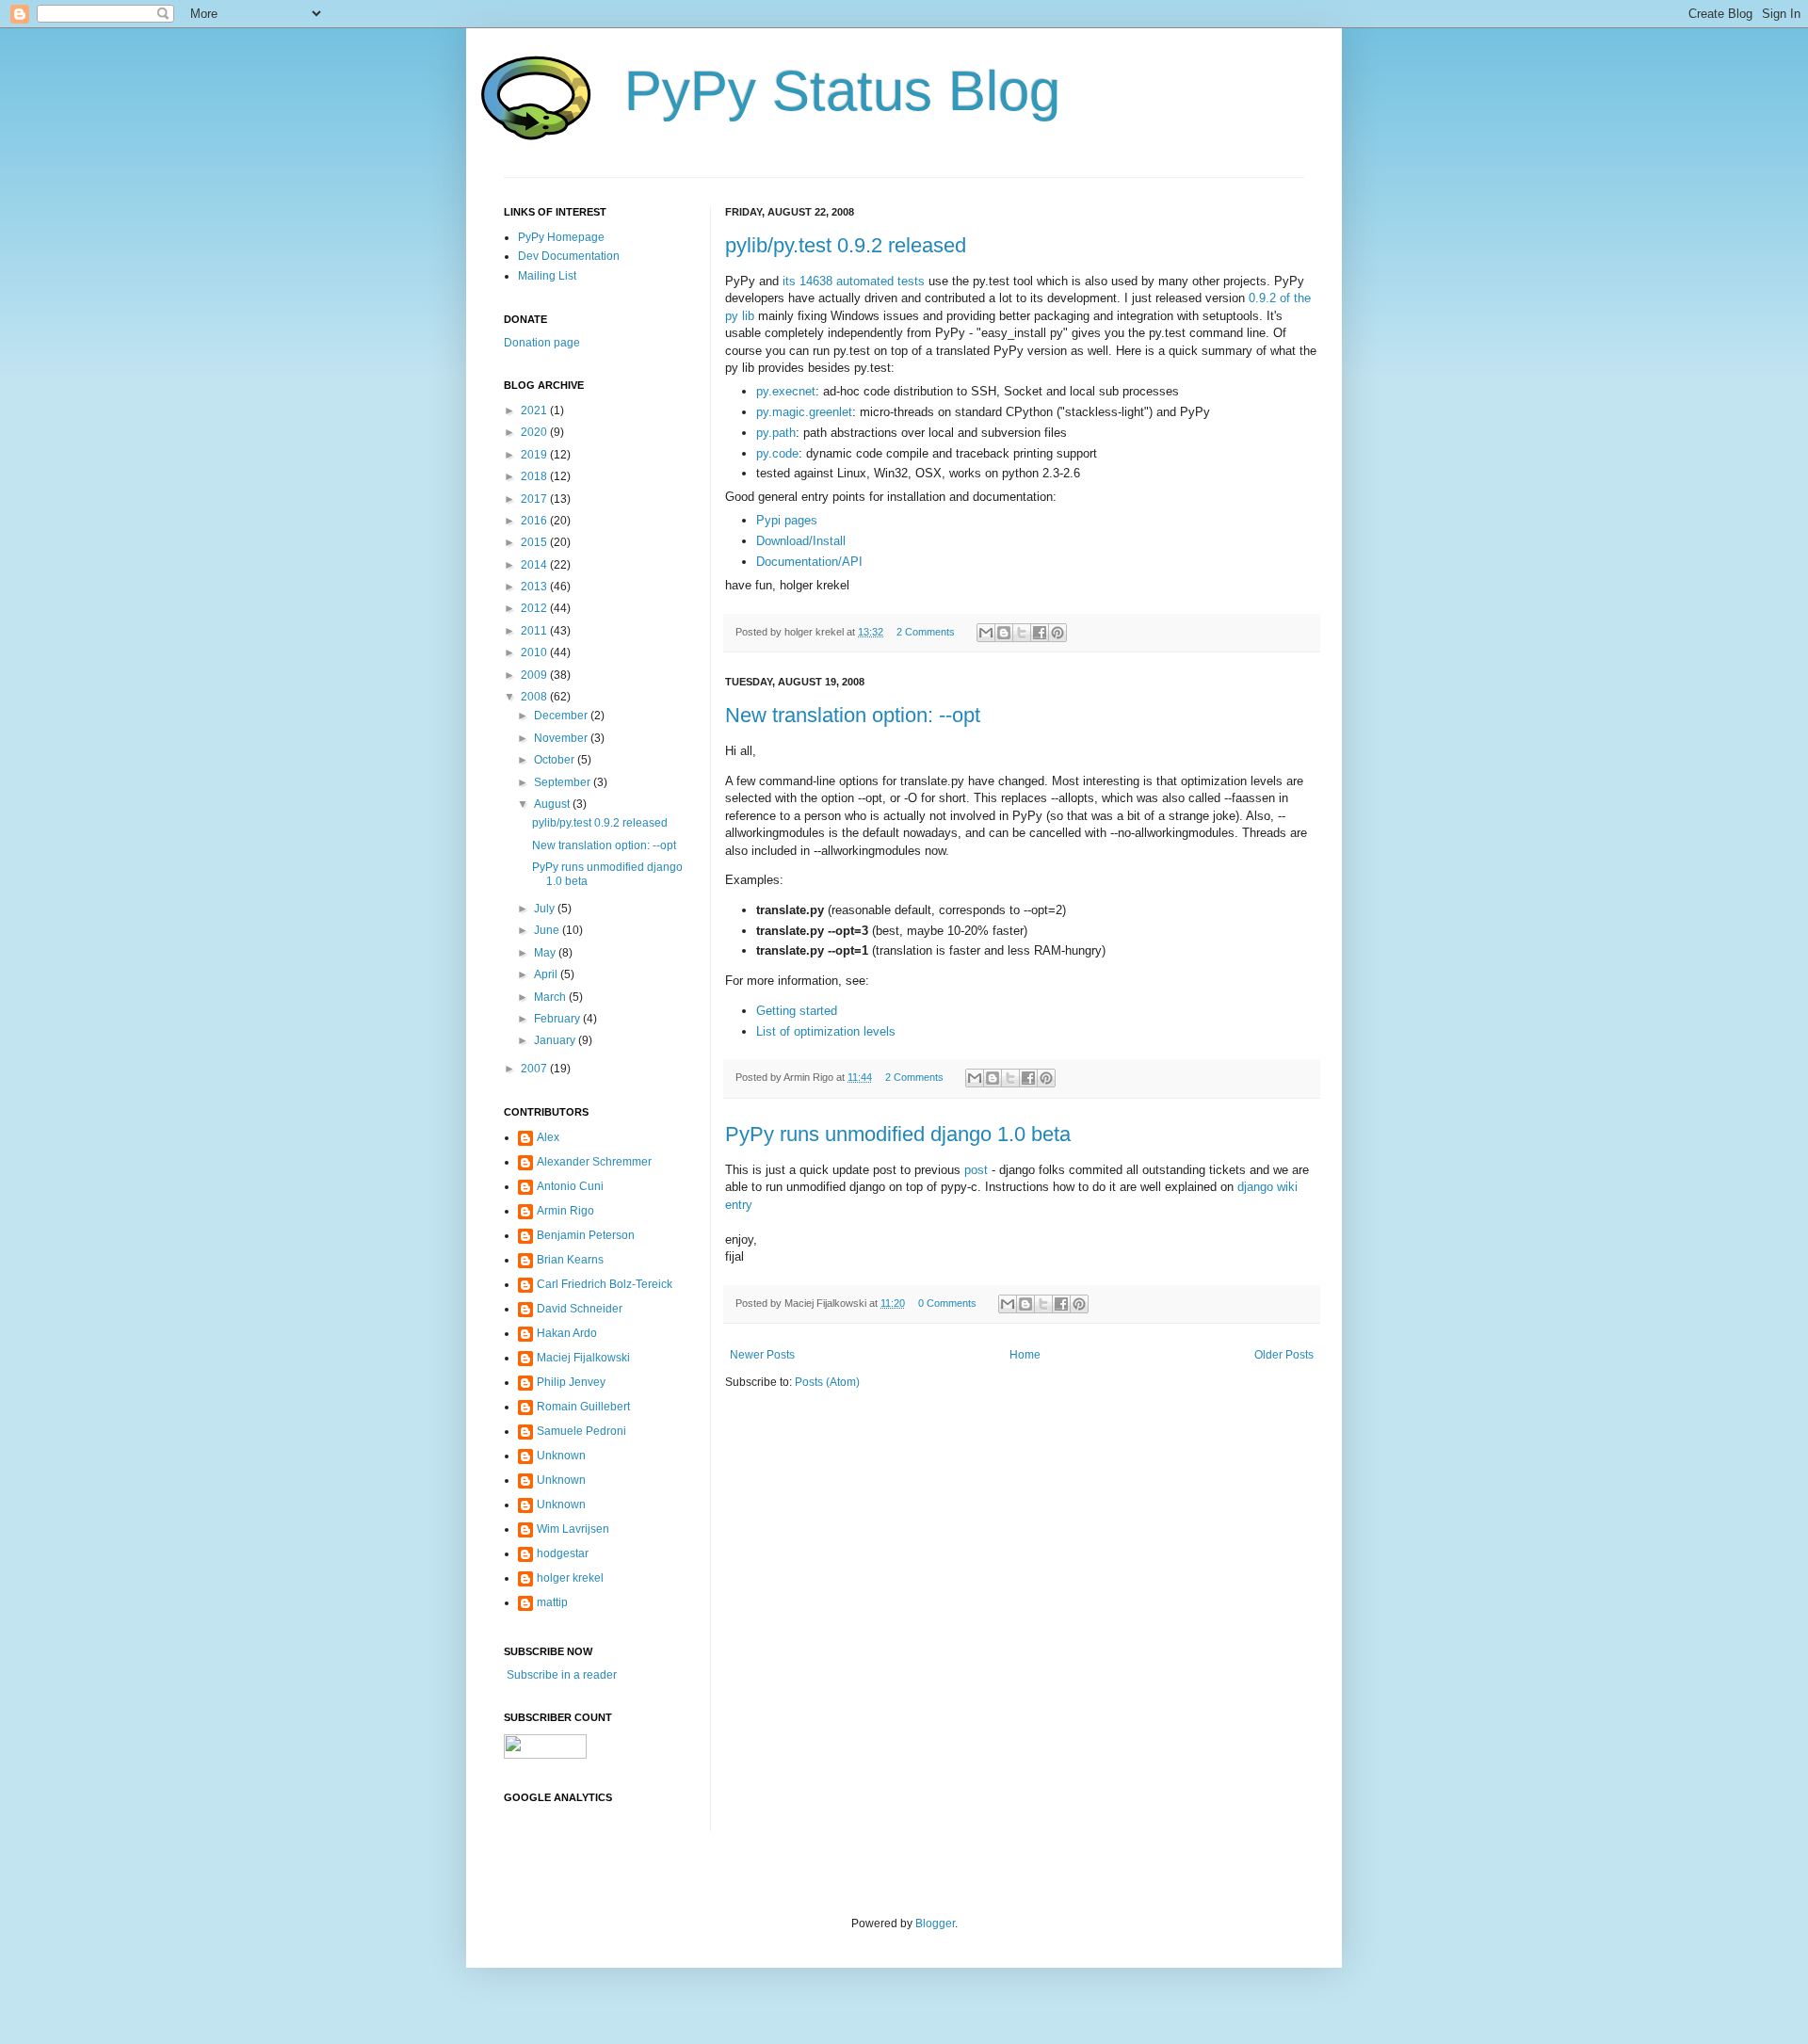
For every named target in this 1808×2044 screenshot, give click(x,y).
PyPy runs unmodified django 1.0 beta (898, 1134)
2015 (535, 542)
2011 (535, 631)
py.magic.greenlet (804, 412)
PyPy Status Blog (842, 91)
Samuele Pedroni (581, 1431)
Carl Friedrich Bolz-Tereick (605, 1284)
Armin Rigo (565, 1211)
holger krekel (570, 1578)
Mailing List (547, 276)
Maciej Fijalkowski (583, 1358)
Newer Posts (762, 1355)
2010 (535, 652)
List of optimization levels (826, 1031)
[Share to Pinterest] (1057, 633)
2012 (535, 608)
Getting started (797, 1011)
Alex (548, 1137)
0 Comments (947, 1303)
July (546, 909)
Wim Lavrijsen (573, 1529)
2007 (535, 1069)
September (564, 782)
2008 (535, 697)
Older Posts (1284, 1355)
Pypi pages (787, 520)
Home (1025, 1355)
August (553, 804)
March (551, 997)
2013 (535, 587)
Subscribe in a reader (560, 1675)
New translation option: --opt (853, 715)
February (558, 1019)
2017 (535, 499)
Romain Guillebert (583, 1407)
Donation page (542, 343)
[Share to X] (1022, 633)
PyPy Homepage (561, 237)
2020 (535, 432)
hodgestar (563, 1553)
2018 (535, 476)
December (562, 716)
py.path (776, 433)
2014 (535, 565)
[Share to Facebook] (1040, 633)
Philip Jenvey (571, 1382)
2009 (535, 675)
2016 (535, 521)
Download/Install (801, 541)
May (546, 953)
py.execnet (786, 391)
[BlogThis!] (1004, 633)
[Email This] (986, 633)
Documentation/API (809, 562)
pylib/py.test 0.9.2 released (846, 245)
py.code (777, 453)
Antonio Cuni (570, 1186)
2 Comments (926, 632)
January (556, 1040)
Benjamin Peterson (586, 1235)
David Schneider (580, 1309)
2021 (535, 410)
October (556, 760)
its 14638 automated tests (854, 281)
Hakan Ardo (567, 1333)
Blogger (935, 1923)
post (976, 1170)
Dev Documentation (569, 256)
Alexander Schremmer (594, 1162)
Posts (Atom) (827, 1382)
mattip (552, 1602)
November (562, 738)
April (547, 974)
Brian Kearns (570, 1260)
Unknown (561, 1456)
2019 (535, 455)
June (548, 930)
